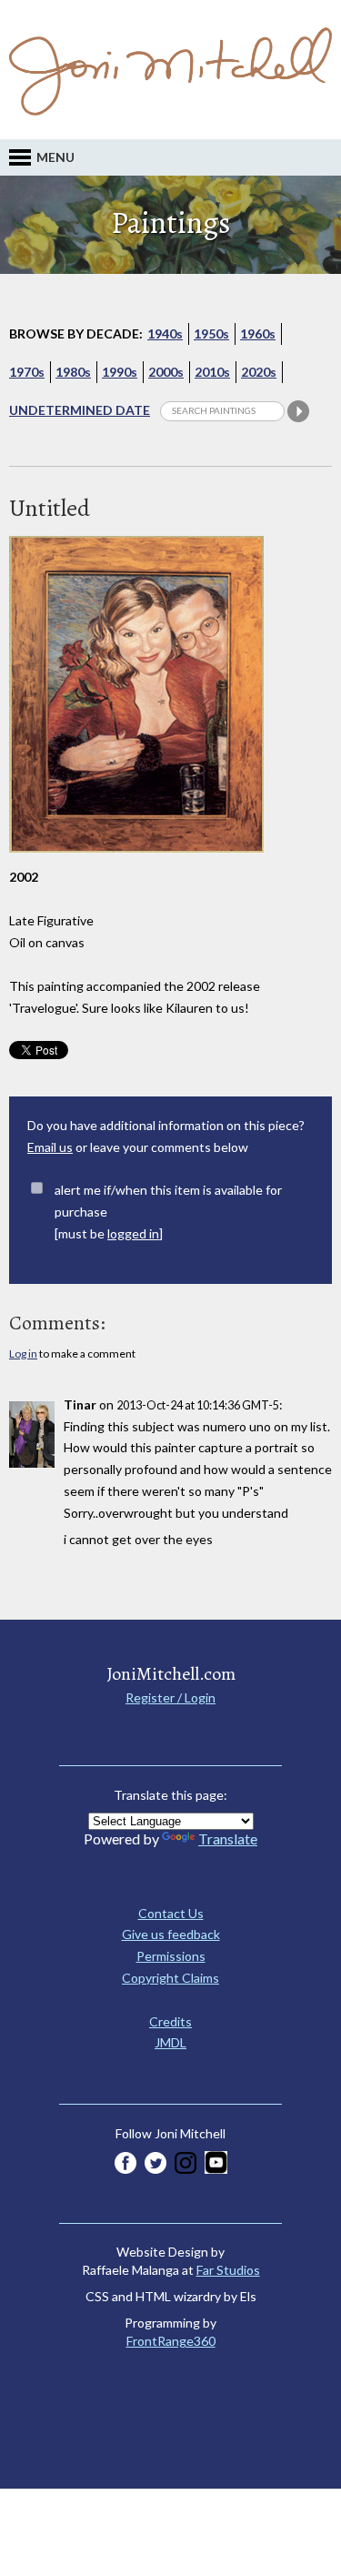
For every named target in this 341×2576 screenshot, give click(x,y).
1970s (27, 372)
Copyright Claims (170, 1978)
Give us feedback (171, 1934)
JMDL (170, 2042)
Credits (170, 2021)
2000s (166, 372)
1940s (165, 333)
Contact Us (171, 1913)
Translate (228, 1839)
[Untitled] (136, 861)
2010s (212, 372)
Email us (50, 1147)
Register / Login (170, 1697)
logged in (133, 1233)
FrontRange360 (171, 2341)
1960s (258, 333)
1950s (211, 333)
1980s (73, 372)
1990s (120, 372)
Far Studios (228, 2270)
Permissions (171, 1956)
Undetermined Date (80, 410)
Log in (23, 1354)
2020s (259, 372)
